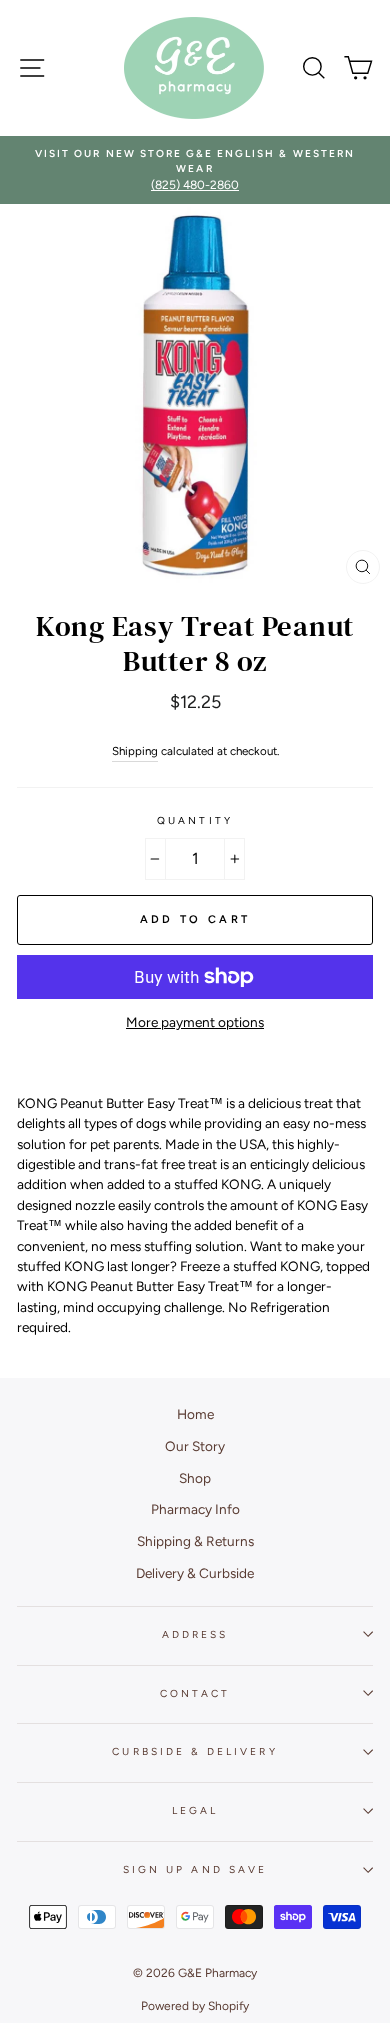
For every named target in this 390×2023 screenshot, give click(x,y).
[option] (195, 170)
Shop (195, 1478)
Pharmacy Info (195, 1509)
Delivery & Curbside (195, 1573)
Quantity (194, 820)
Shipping (135, 751)
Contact (194, 1693)
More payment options (195, 1022)
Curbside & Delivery (194, 1751)
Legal (195, 1810)
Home (195, 1414)
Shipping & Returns (195, 1541)
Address (195, 1634)
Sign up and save (195, 1869)
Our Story (195, 1446)
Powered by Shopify (195, 2006)
